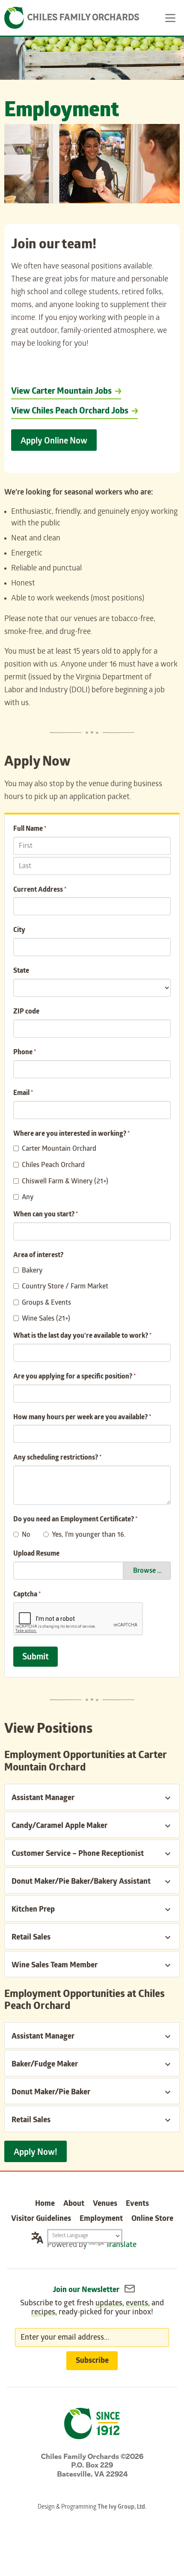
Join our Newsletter (87, 2291)
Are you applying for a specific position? (74, 1377)
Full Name (30, 829)
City (19, 931)
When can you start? (46, 1215)
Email (23, 1093)
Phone (25, 1053)
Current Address (40, 890)
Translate (121, 2246)
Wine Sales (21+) (46, 1319)
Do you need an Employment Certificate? (75, 1520)
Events (137, 2204)
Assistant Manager (43, 1799)
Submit (36, 1658)
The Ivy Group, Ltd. (122, 2508)
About (74, 2204)
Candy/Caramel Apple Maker (59, 1826)
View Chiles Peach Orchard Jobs (70, 412)
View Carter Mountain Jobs (61, 392)
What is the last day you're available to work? (82, 1336)
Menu (171, 18)
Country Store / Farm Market (65, 1287)
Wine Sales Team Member (55, 1966)
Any (28, 1198)
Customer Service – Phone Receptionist (78, 1854)
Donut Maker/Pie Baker (51, 2093)
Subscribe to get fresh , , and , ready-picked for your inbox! (92, 2308)
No (26, 1535)
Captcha (27, 1595)
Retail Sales (31, 1938)
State (21, 971)
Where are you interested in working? (71, 1134)
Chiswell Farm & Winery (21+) (65, 1182)
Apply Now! (36, 2153)
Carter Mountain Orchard (59, 1149)
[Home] (72, 18)
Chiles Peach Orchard (53, 1166)
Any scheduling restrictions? (57, 1458)
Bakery (32, 1271)
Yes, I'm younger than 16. (89, 1535)
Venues (105, 2204)
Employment (101, 2219)
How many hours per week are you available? (82, 1418)
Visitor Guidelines (41, 2219)
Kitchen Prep (33, 1910)
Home (45, 2204)
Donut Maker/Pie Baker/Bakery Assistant (81, 1882)
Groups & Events (46, 1303)
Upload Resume (36, 1554)
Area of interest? (38, 1256)
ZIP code (26, 1012)
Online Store (152, 2219)
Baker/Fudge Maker (45, 2065)
